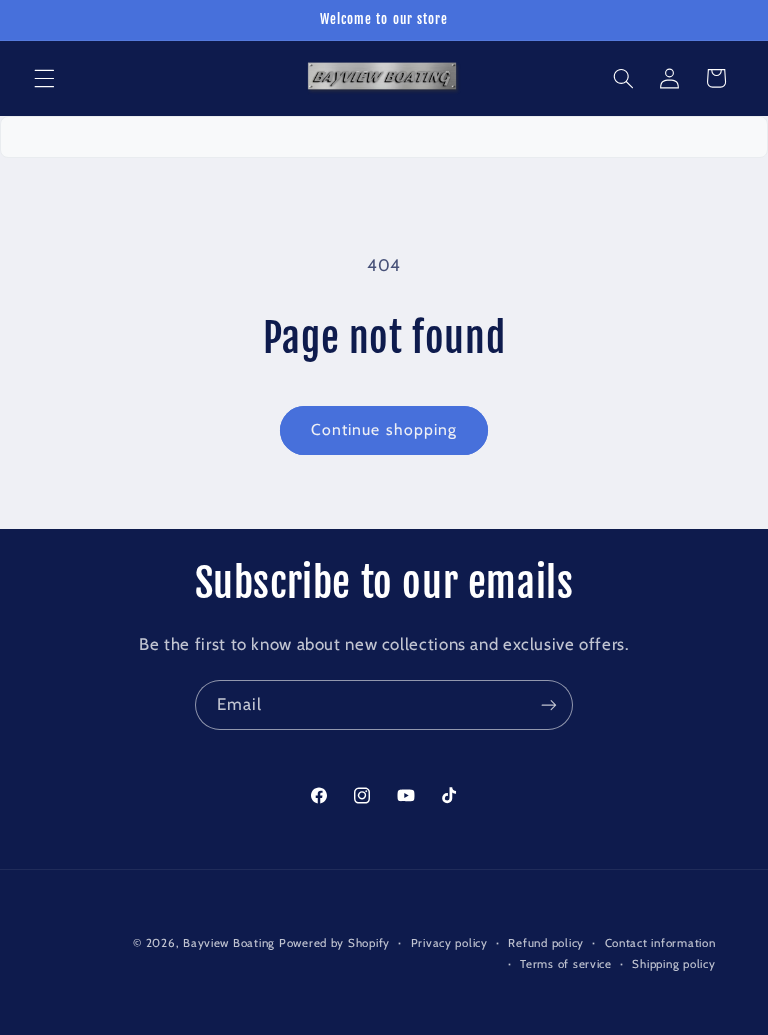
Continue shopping (384, 429)
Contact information (660, 943)
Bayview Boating (231, 943)
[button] (44, 78)
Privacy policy (449, 943)
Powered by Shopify (334, 943)
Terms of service (566, 964)
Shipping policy (673, 964)
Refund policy (546, 943)
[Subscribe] (549, 704)
